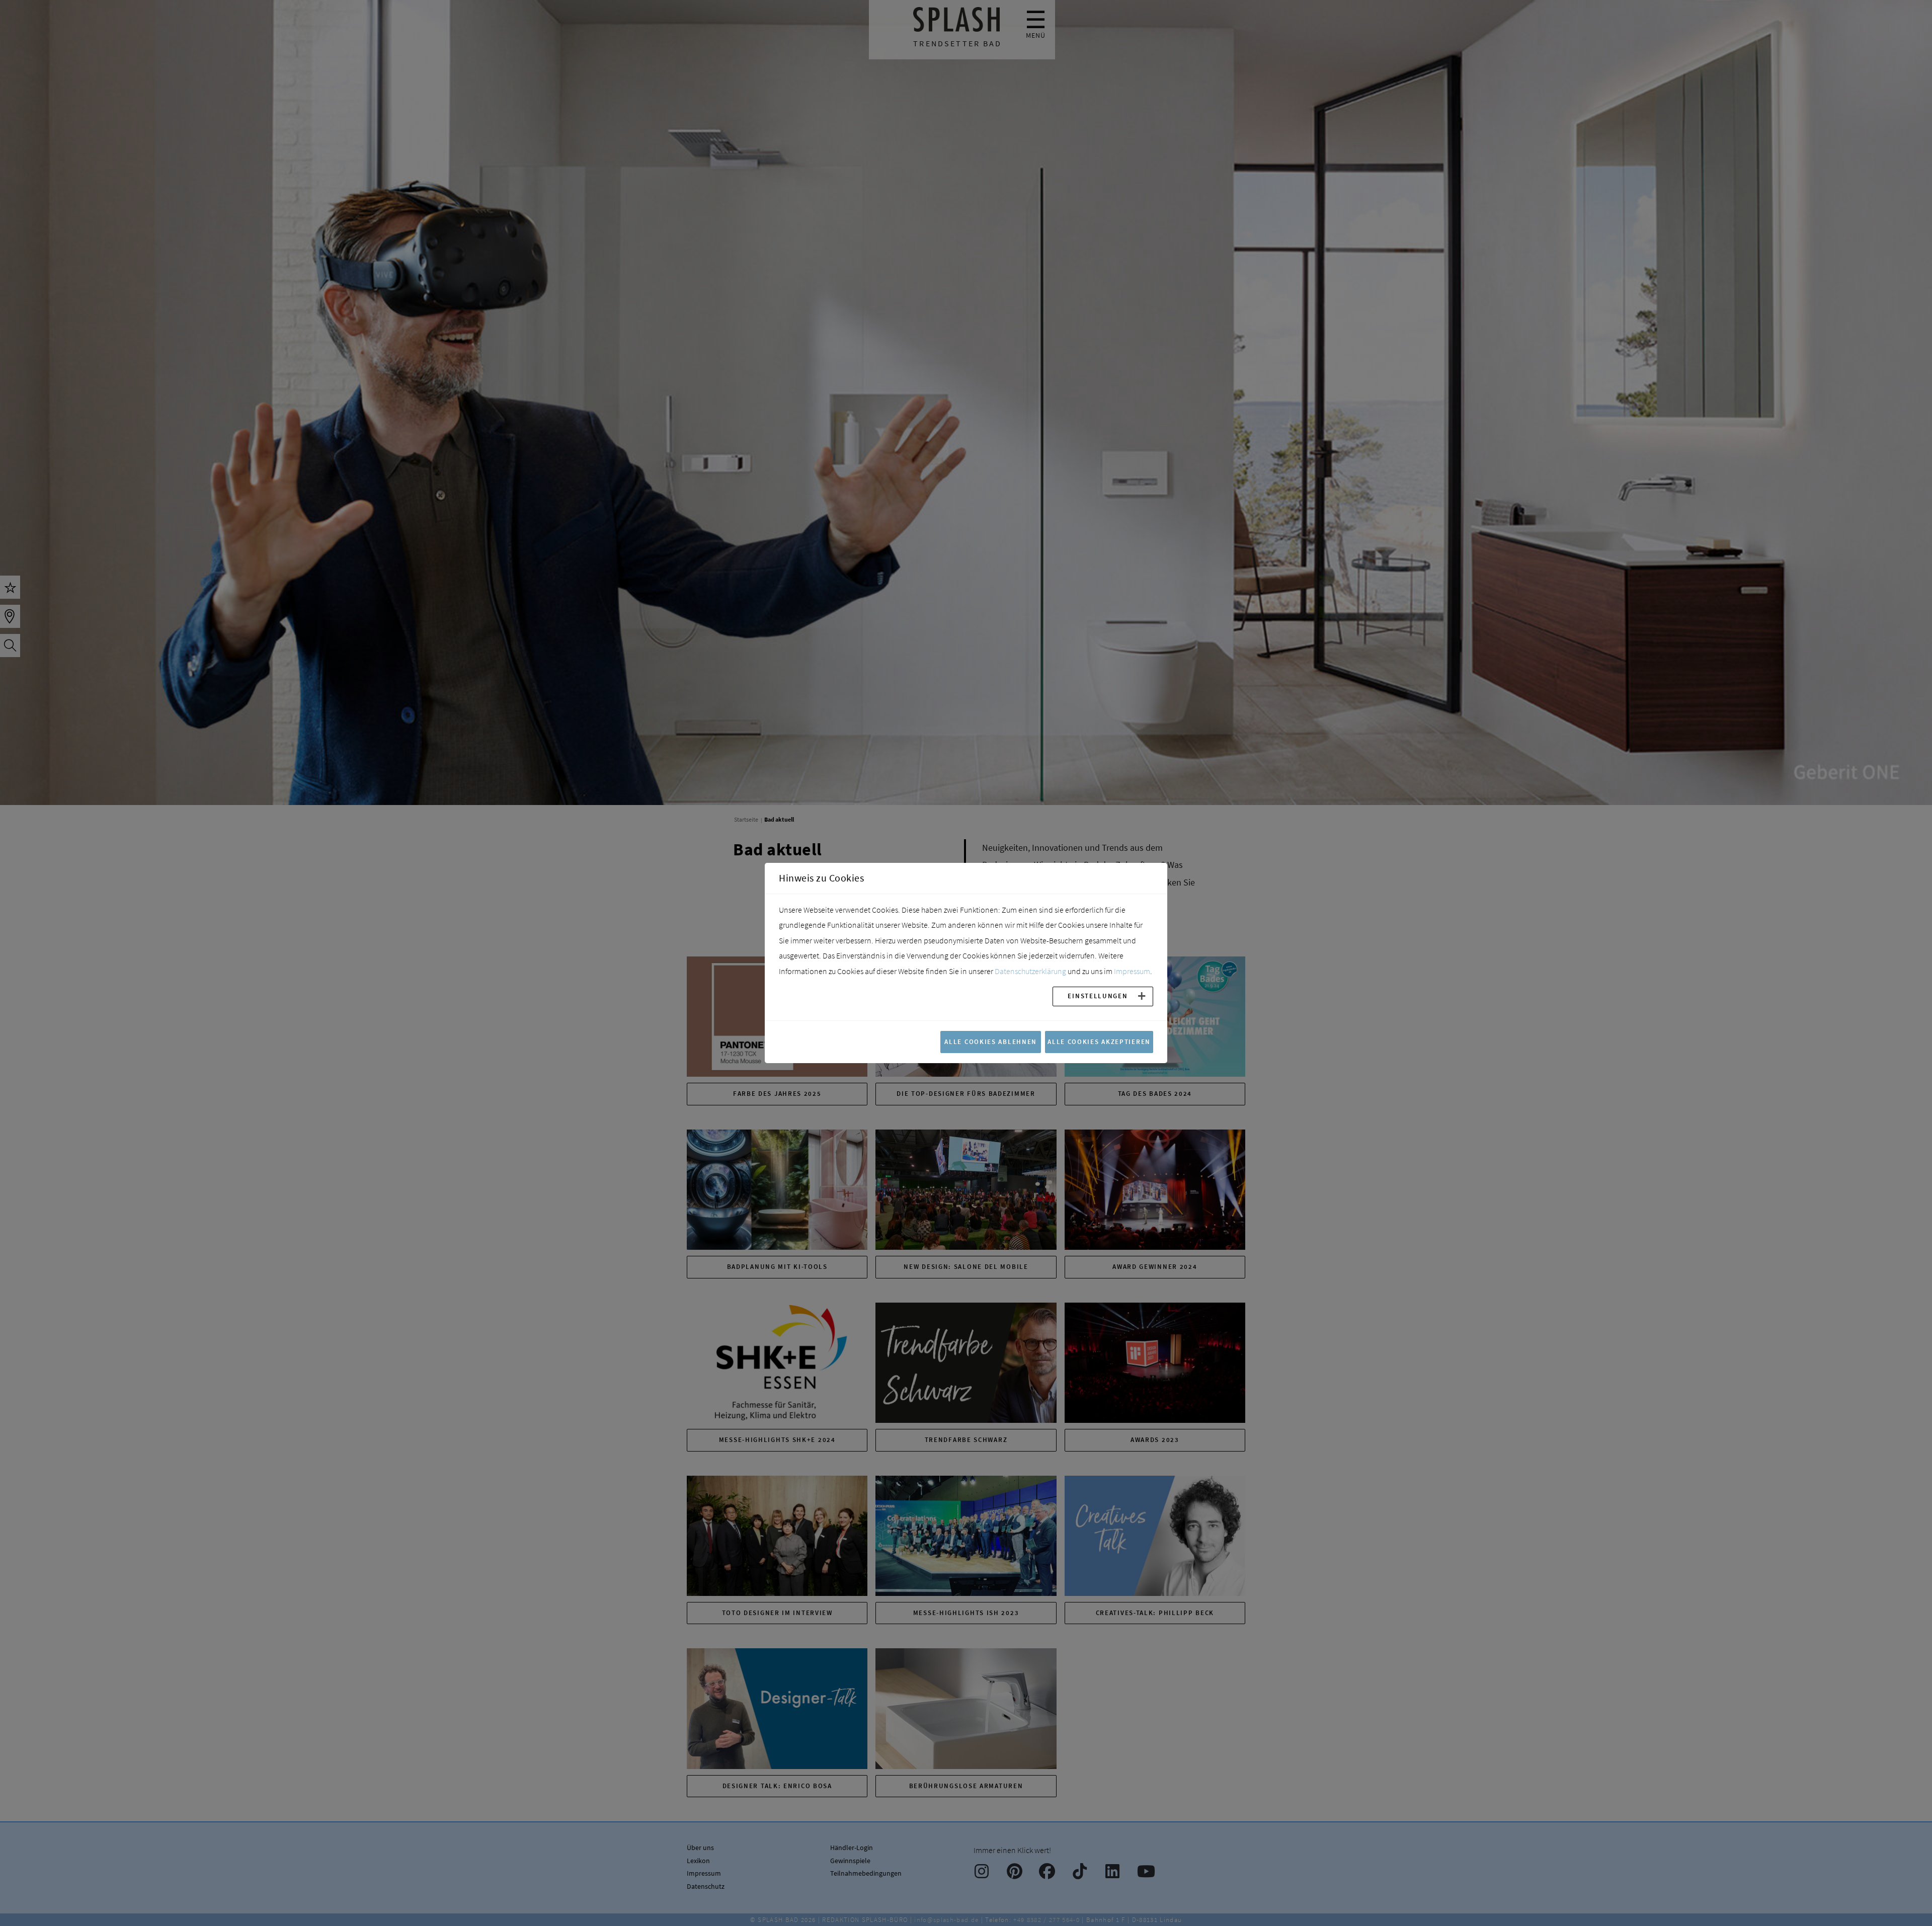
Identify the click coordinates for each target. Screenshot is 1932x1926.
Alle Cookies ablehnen (991, 1041)
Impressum (1132, 971)
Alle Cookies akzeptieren (1099, 1041)
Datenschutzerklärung (1030, 971)
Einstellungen (1098, 996)
